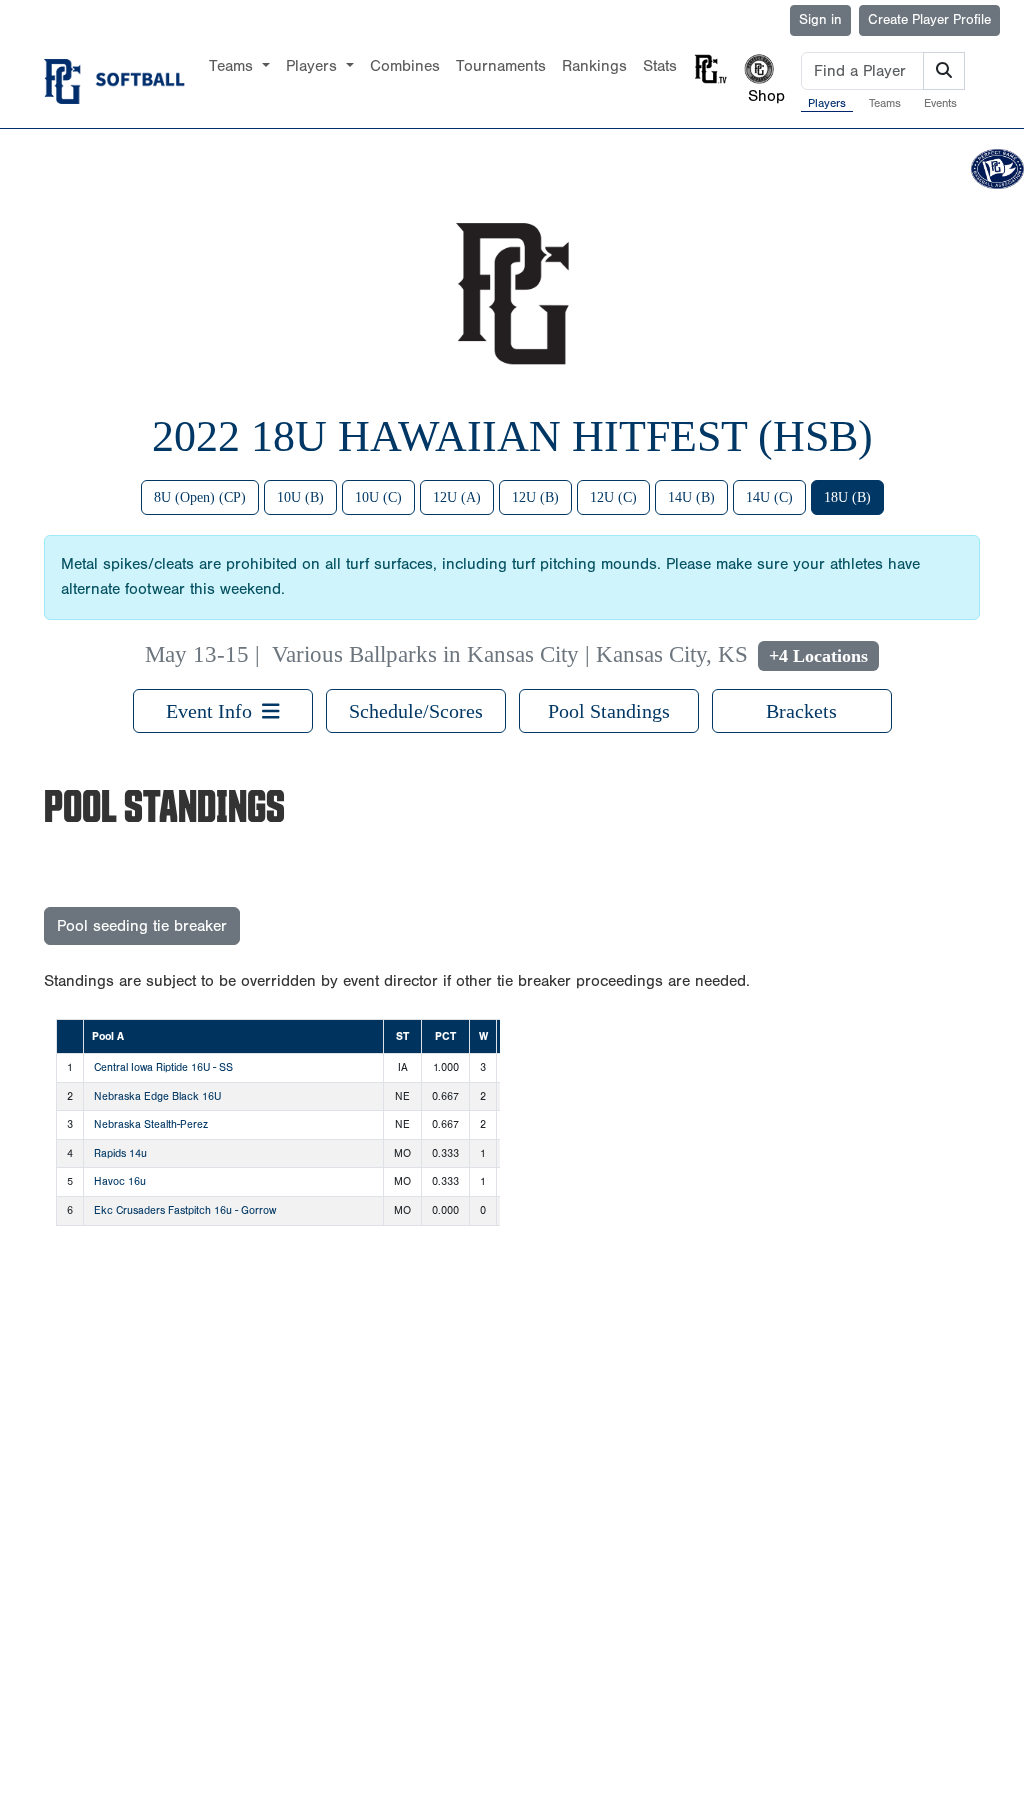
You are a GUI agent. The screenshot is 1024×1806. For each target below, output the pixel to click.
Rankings (594, 66)
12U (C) (613, 497)
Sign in (820, 20)
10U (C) (378, 497)
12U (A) (457, 497)
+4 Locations (818, 656)
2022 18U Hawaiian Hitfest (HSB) (512, 436)
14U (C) (769, 497)
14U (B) (691, 497)
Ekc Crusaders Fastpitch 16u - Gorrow (185, 1210)
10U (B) (300, 497)
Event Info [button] (214, 711)
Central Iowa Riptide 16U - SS (163, 1067)
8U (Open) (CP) (200, 497)
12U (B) (535, 497)
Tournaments (501, 66)
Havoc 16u (120, 1181)
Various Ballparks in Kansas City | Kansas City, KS (510, 654)
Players (827, 103)
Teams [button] (233, 66)
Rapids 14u (120, 1153)
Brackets (801, 711)
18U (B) (847, 497)
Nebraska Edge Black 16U (157, 1096)
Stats (660, 66)
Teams (885, 103)
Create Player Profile (929, 20)
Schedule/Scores (416, 711)
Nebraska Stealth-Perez (151, 1124)
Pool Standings (609, 711)
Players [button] (314, 66)
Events (940, 103)
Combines (405, 66)
